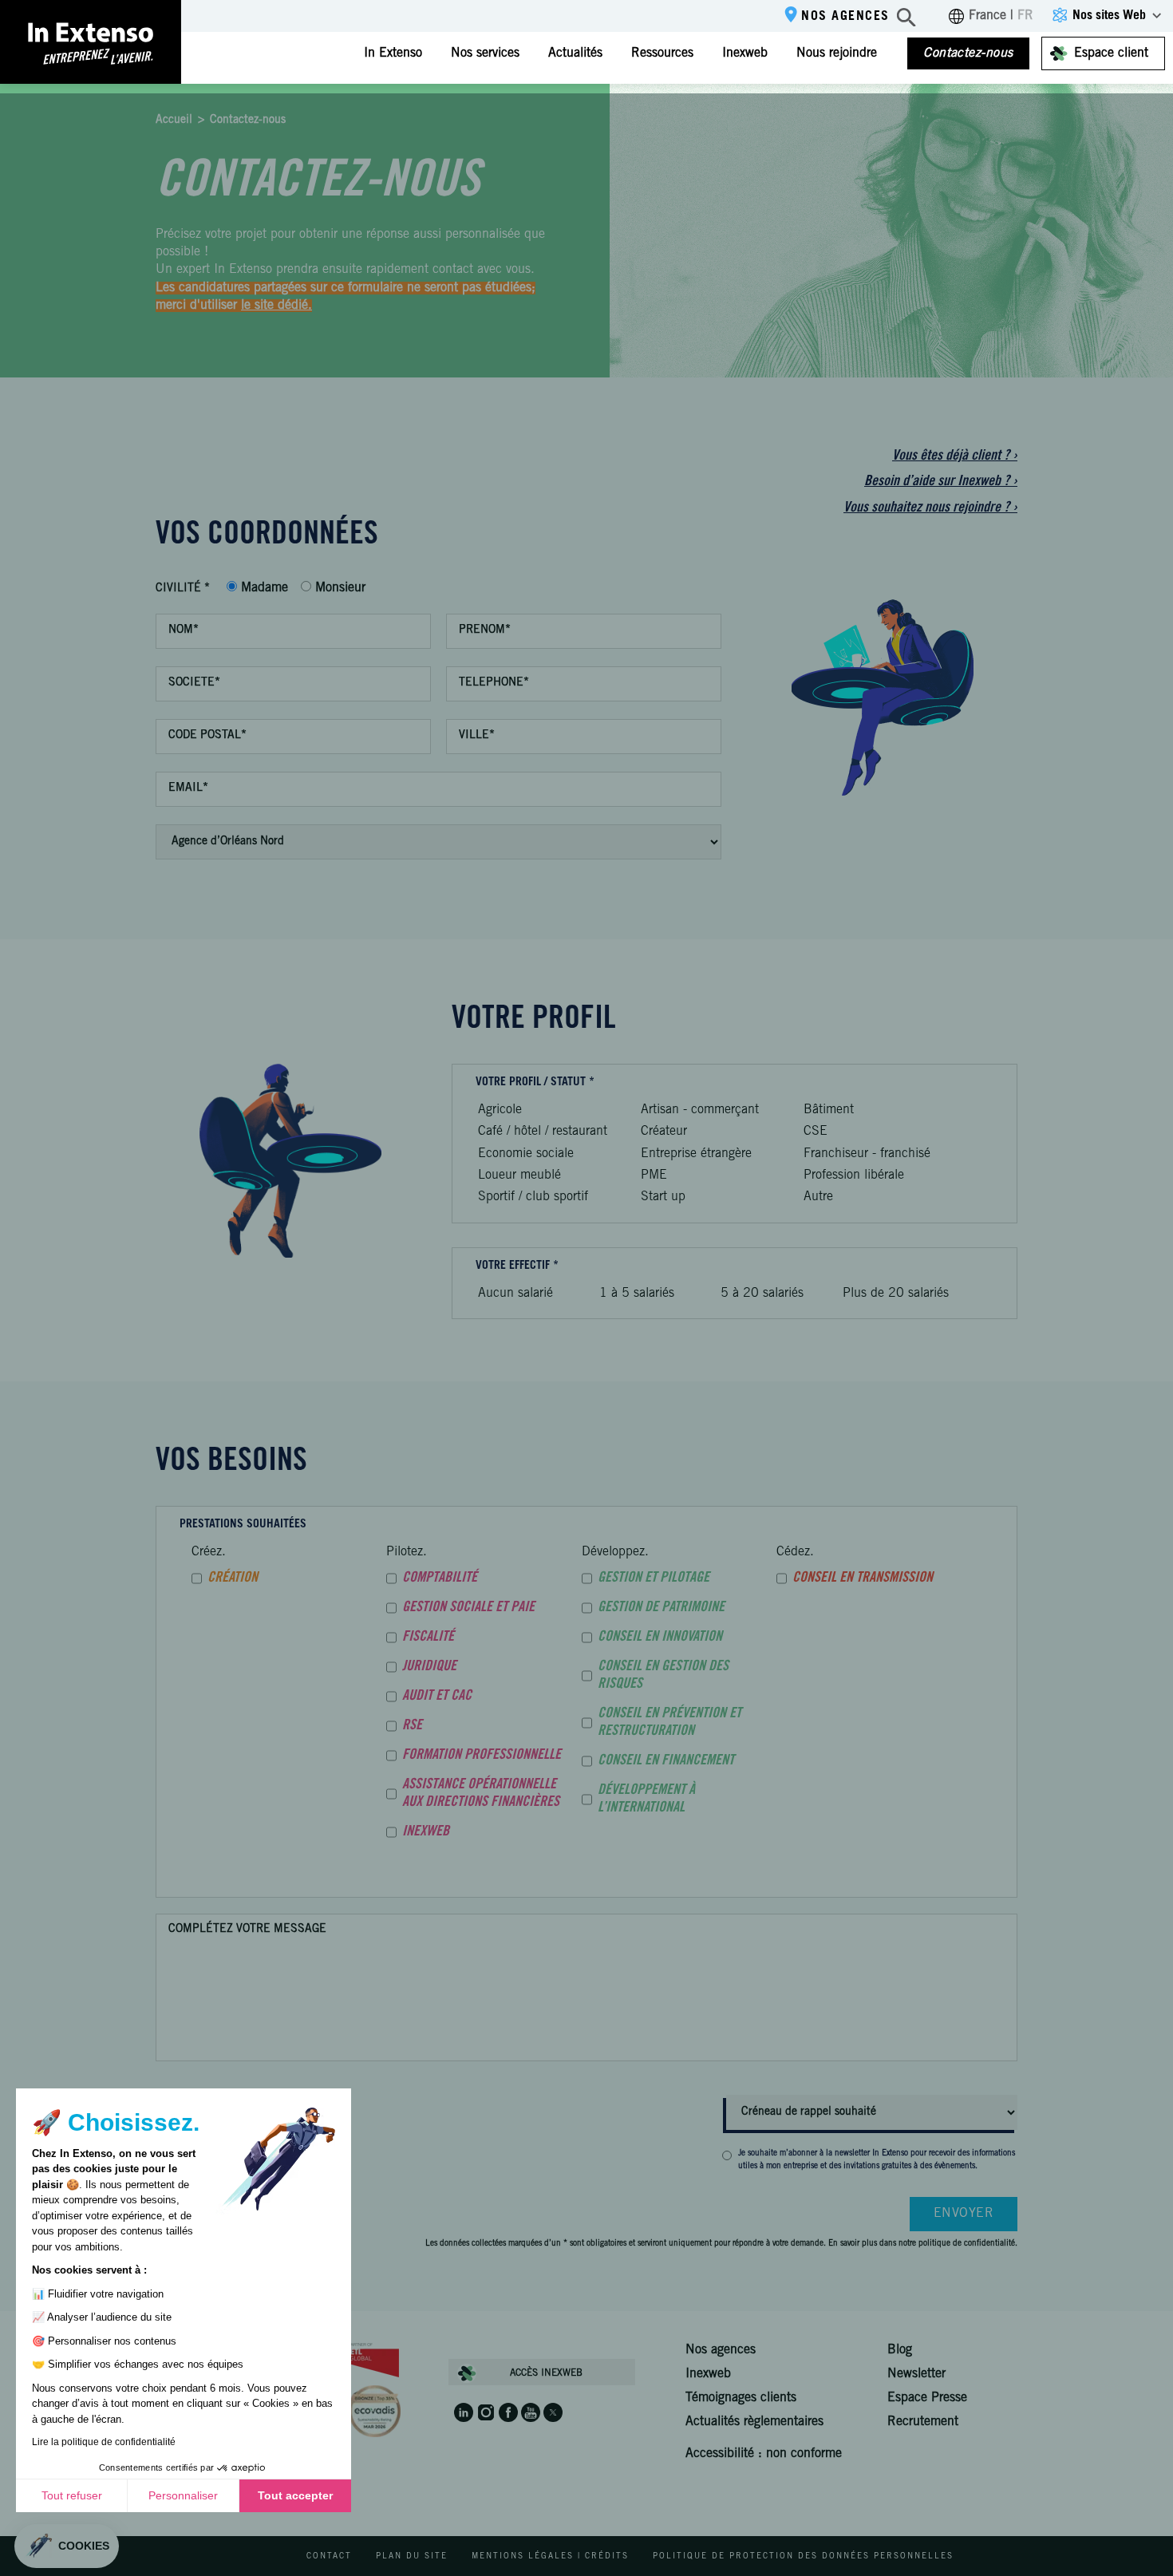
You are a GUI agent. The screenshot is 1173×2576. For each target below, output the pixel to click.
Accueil (174, 121)
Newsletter (916, 2374)
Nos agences (845, 17)
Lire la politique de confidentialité (104, 2442)
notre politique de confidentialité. (958, 2244)
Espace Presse (927, 2398)
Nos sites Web (1109, 16)
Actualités (575, 53)
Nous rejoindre (837, 53)
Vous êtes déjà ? (955, 456)
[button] (67, 2546)
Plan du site (412, 2557)
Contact (329, 2557)
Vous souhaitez (930, 508)
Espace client (1111, 53)
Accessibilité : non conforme (764, 2454)
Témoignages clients (741, 2398)
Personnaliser (183, 2495)
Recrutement (923, 2422)
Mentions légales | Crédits (550, 2557)
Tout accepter (295, 2495)
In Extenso (393, 53)
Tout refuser (72, 2495)
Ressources (662, 53)
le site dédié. (276, 306)
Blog (900, 2350)
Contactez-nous (968, 53)
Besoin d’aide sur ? (941, 482)
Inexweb (745, 53)
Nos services (485, 53)
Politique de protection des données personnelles (803, 2557)
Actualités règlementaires (754, 2422)
